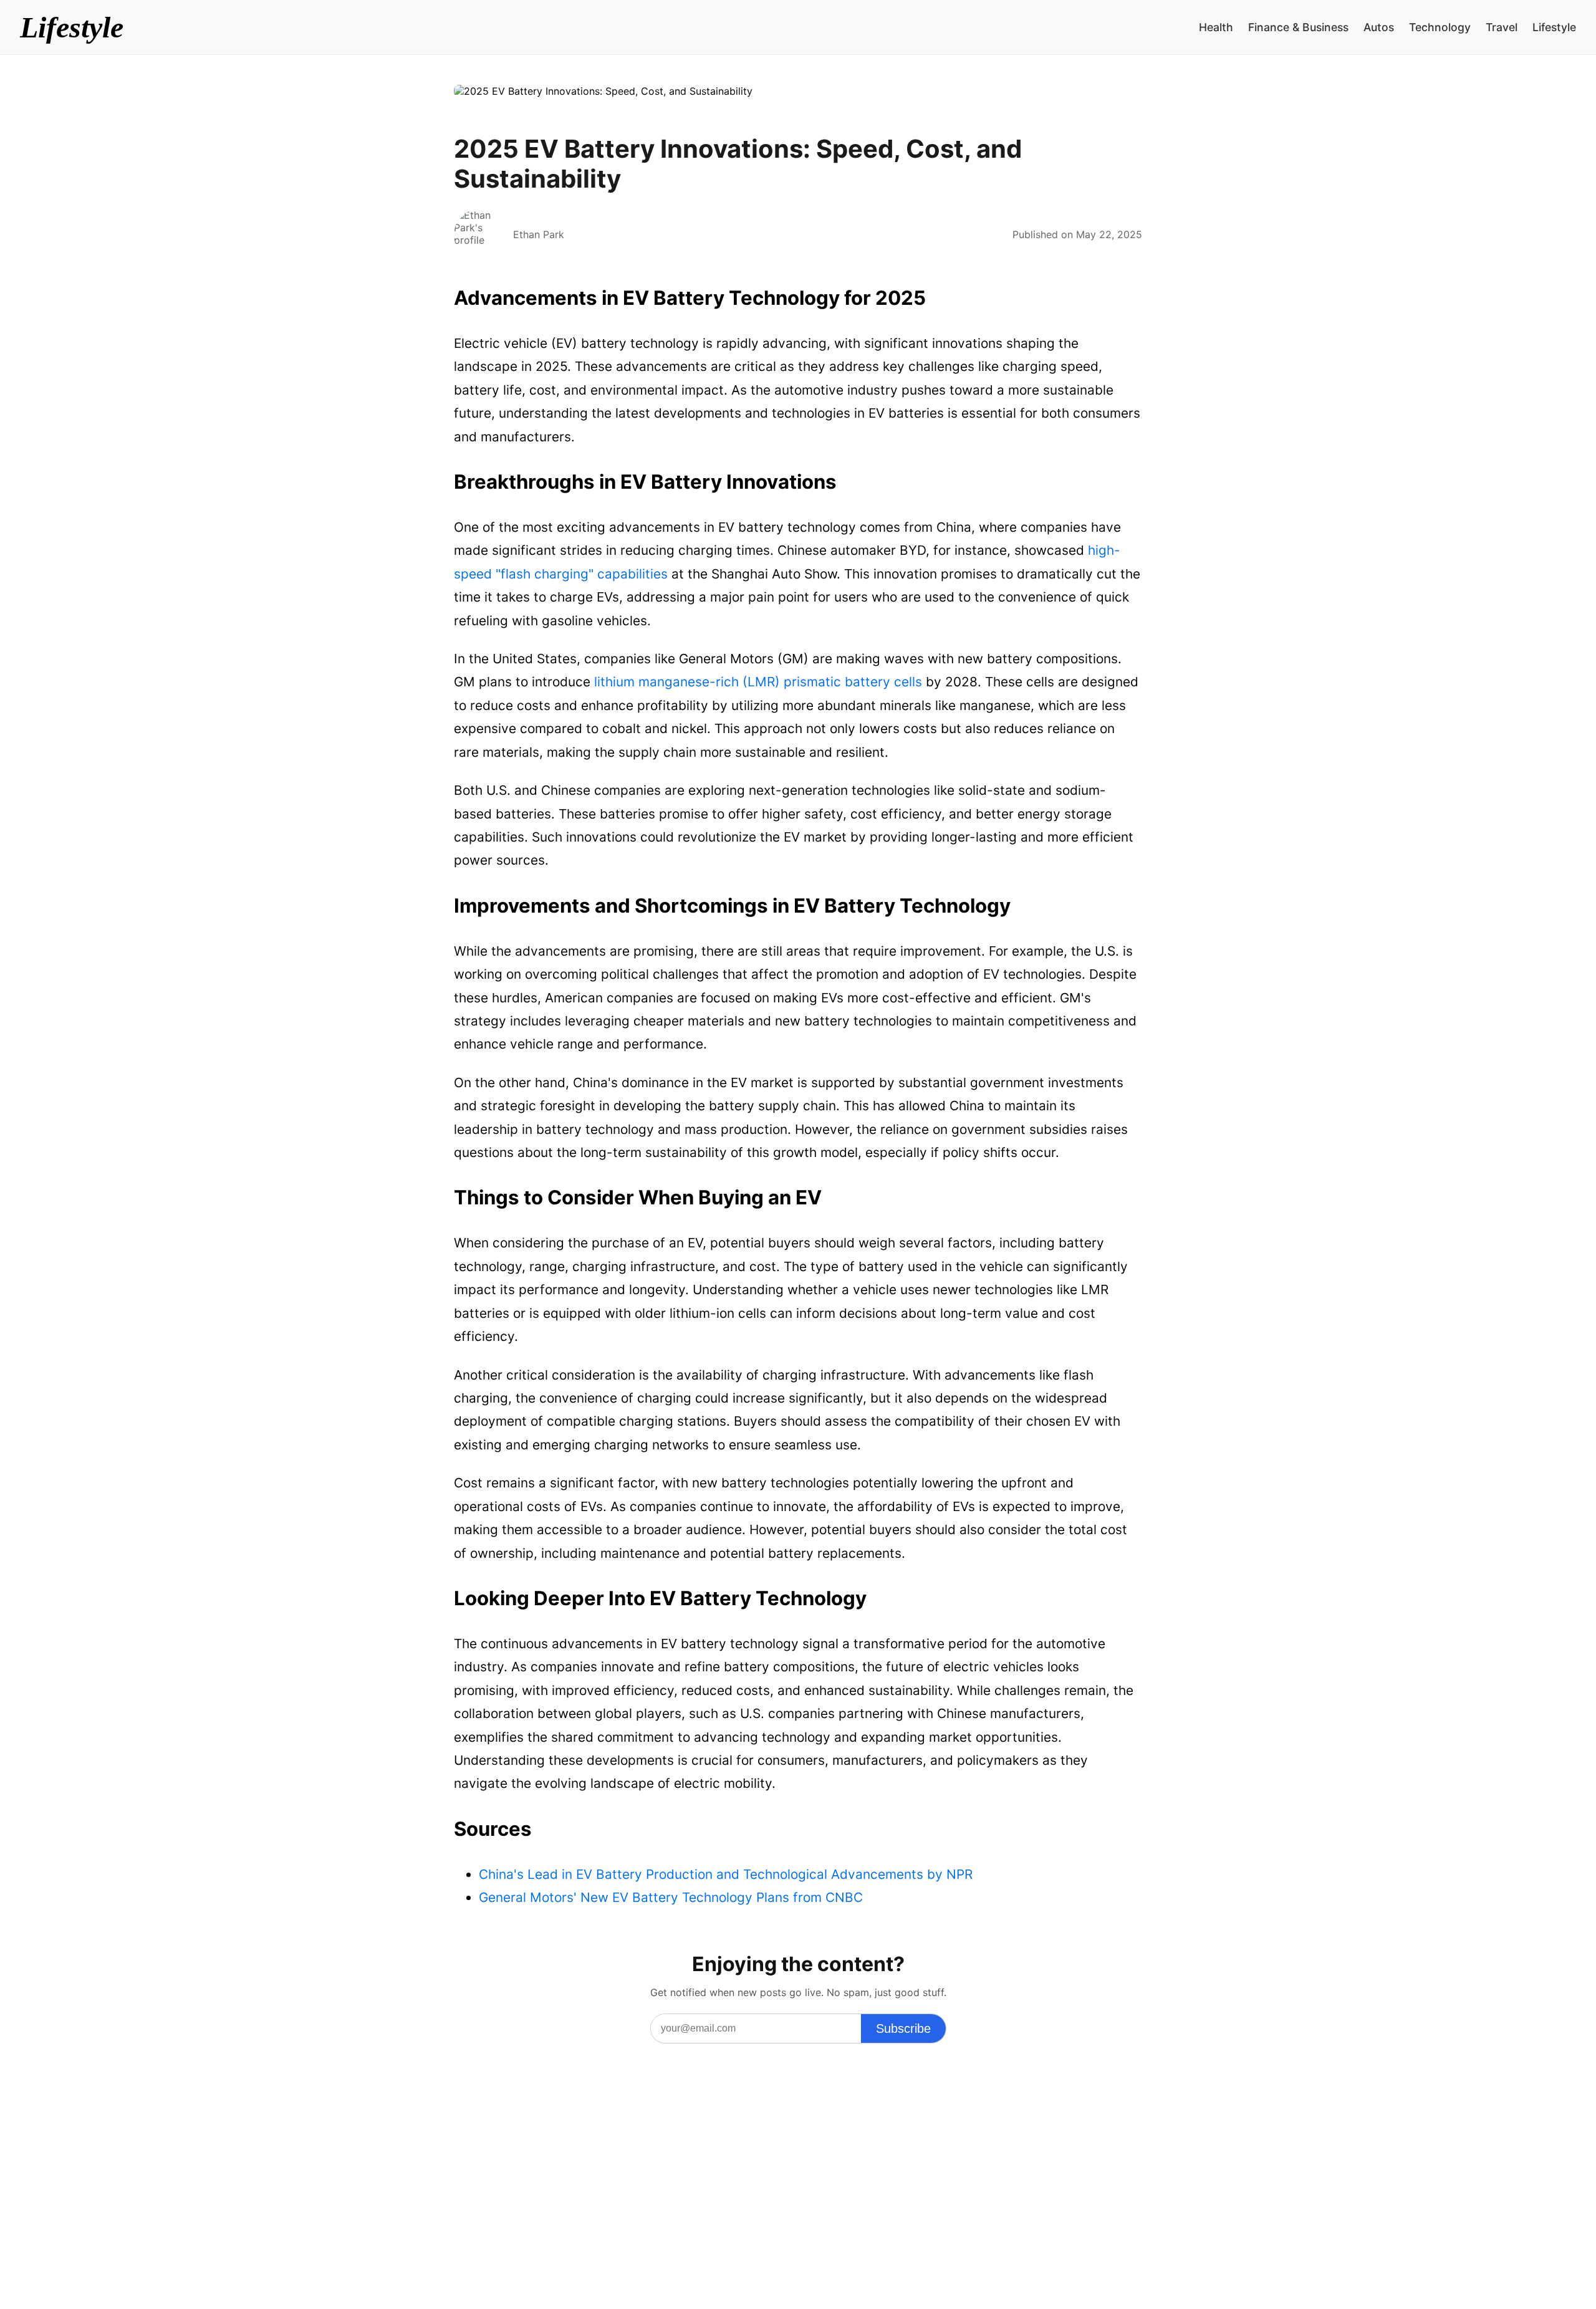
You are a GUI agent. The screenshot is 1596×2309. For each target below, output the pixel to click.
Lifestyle (72, 27)
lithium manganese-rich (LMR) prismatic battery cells (758, 682)
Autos (1379, 27)
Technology (1440, 27)
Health (1216, 27)
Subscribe (903, 2028)
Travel (1502, 27)
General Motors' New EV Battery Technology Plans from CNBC (671, 1897)
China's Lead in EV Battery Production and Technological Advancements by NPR (726, 1874)
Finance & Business (1298, 27)
